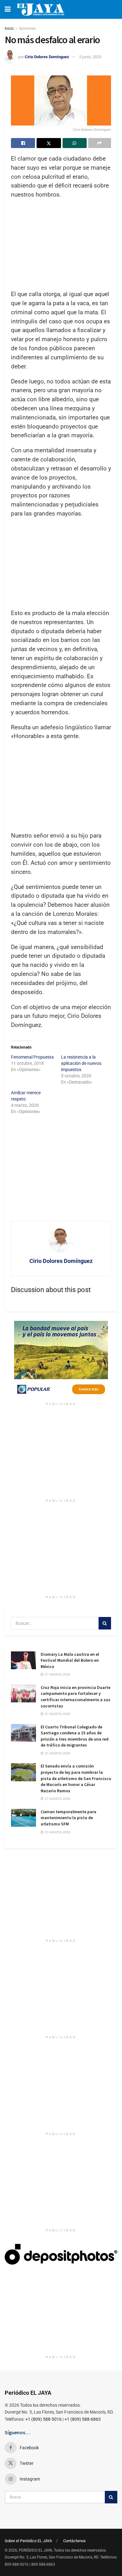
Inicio (9, 28)
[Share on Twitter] (49, 143)
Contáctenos (74, 2541)
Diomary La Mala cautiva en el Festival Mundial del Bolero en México (70, 1660)
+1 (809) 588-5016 (43, 2419)
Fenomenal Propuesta (32, 1057)
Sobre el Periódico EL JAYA (28, 2541)
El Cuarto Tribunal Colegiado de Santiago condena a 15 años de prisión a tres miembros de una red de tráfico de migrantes (75, 1736)
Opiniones (27, 28)
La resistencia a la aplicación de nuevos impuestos (81, 1063)
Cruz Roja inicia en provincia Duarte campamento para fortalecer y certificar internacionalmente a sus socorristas (76, 1697)
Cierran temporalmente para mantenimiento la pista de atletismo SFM (69, 1818)
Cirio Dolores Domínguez (47, 57)
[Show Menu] (8, 9)
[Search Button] (105, 1623)
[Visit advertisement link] (61, 1360)
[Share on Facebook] (23, 143)
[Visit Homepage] (41, 9)
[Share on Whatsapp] (75, 143)
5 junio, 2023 (90, 57)
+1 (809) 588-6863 (83, 2419)
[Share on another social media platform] (100, 143)
